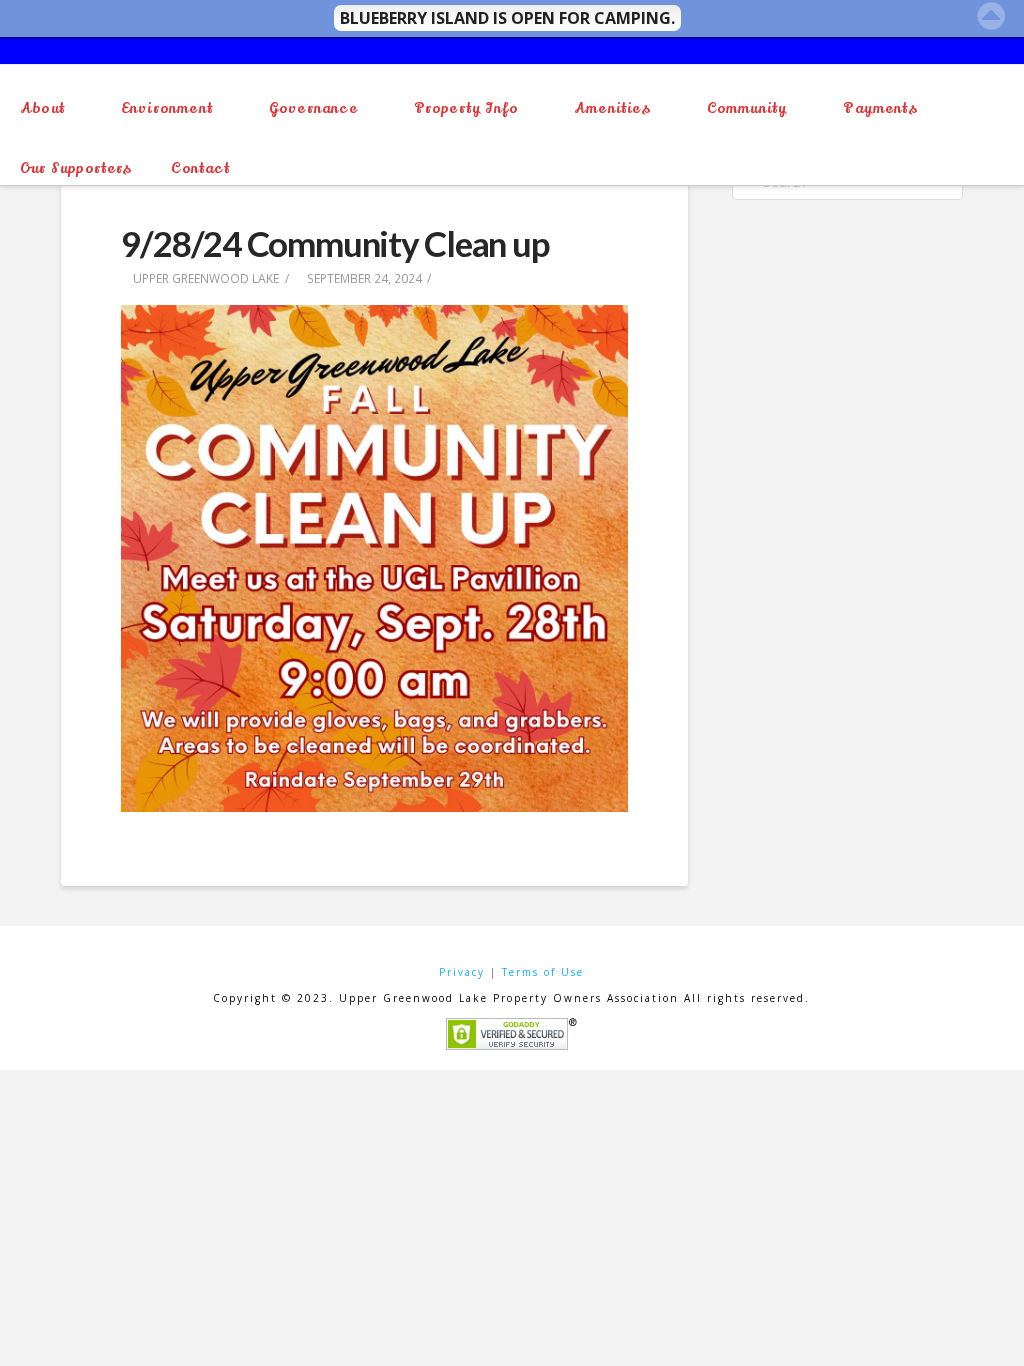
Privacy (462, 972)
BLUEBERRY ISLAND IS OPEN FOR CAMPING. (507, 18)
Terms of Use (543, 972)
